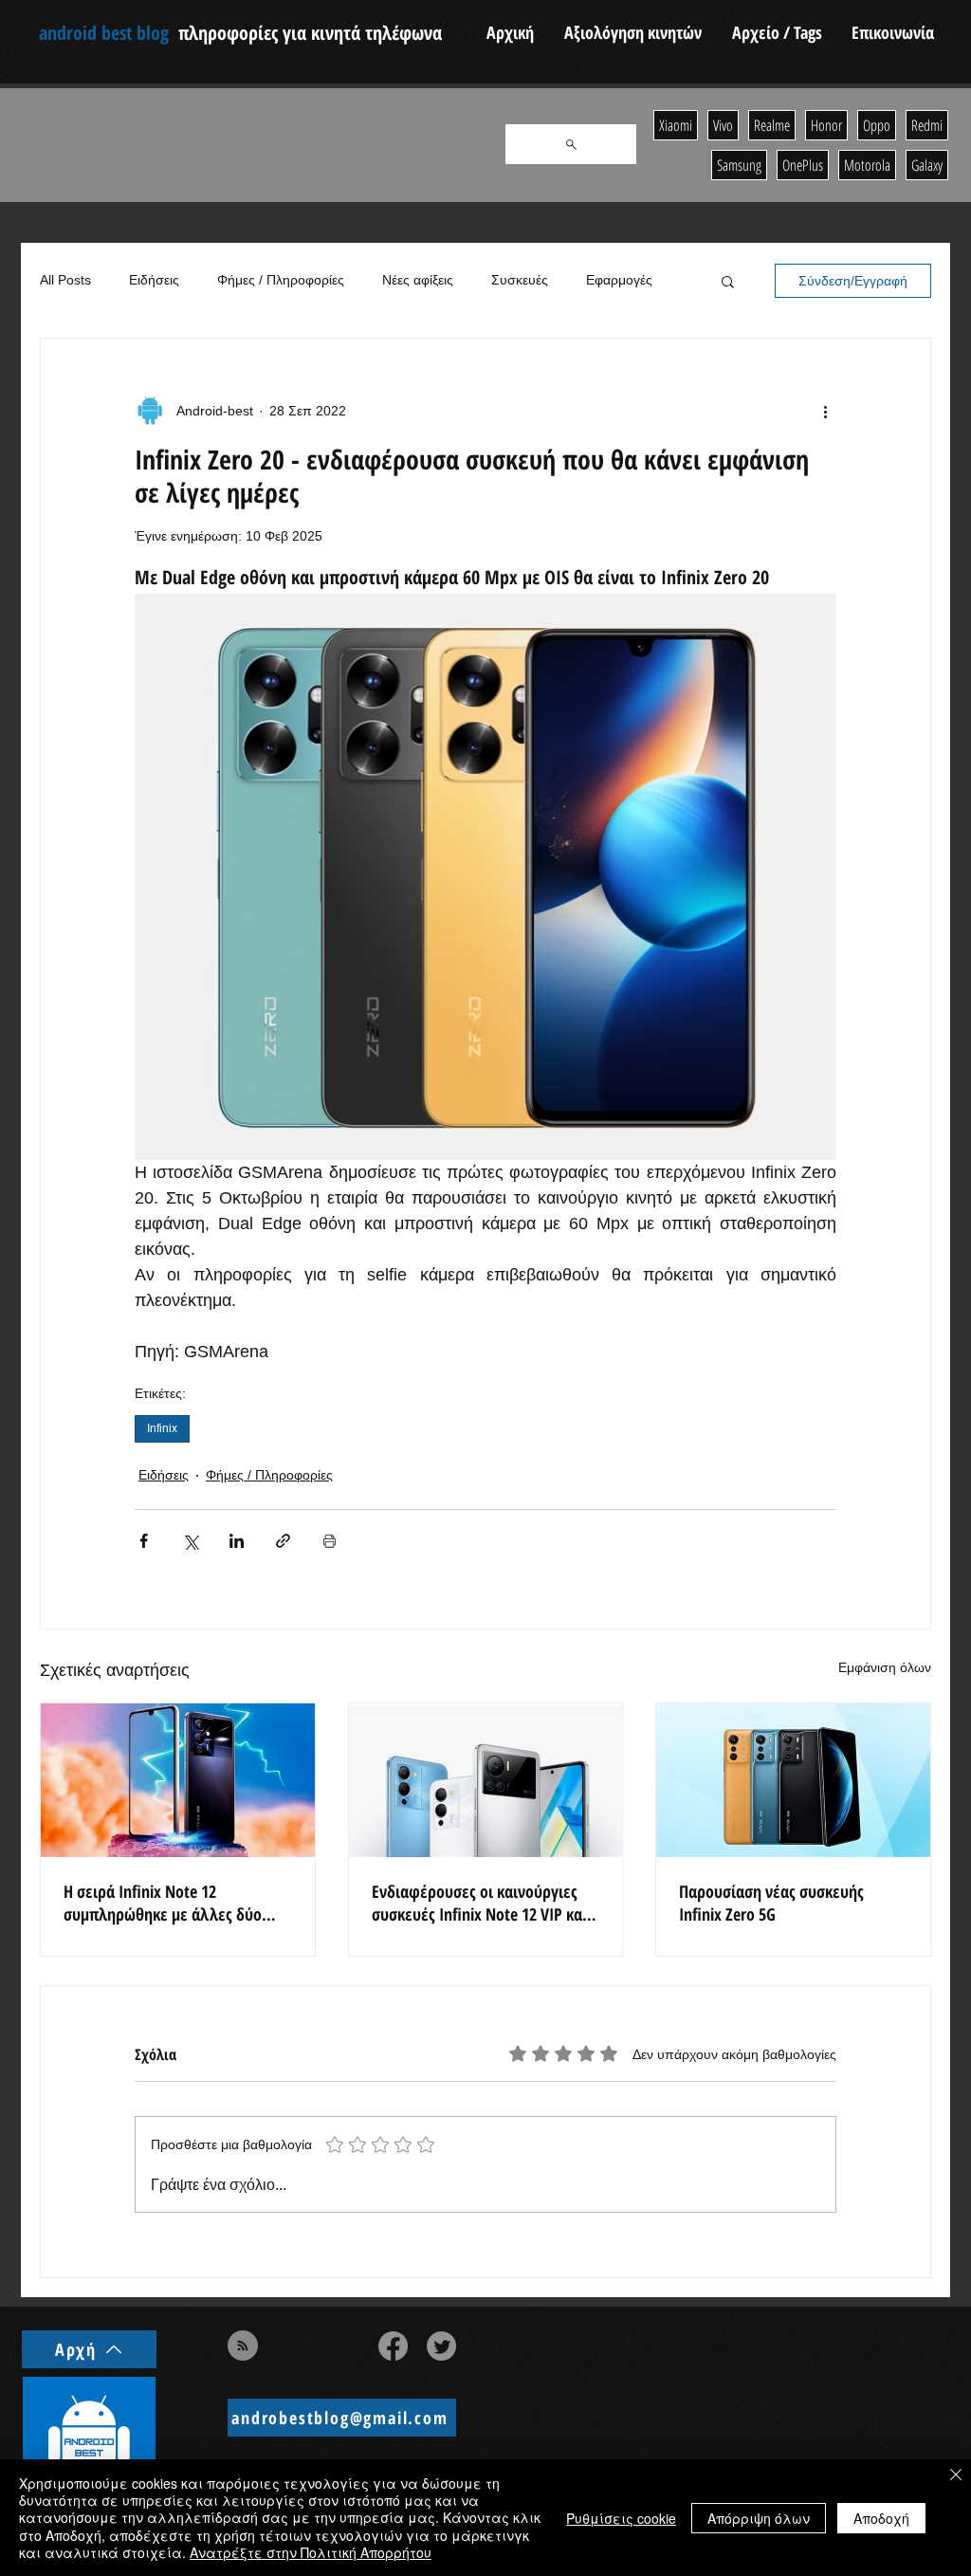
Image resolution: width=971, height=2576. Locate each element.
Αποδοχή (881, 2518)
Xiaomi (676, 125)
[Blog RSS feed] (243, 2346)
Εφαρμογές (619, 280)
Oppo (877, 125)
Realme (772, 125)
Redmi (927, 125)
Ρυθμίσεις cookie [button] (621, 2518)
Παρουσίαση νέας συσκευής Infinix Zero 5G (771, 1903)
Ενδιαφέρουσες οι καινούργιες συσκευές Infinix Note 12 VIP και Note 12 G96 (479, 1903)
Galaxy (927, 165)
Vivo (723, 125)
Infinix (162, 1428)
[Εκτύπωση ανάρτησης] (330, 1541)
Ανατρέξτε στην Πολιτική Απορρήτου (311, 2552)
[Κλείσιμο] (956, 2476)
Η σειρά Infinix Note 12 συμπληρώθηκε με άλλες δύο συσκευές (163, 1903)
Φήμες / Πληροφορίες (281, 280)
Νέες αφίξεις (418, 280)
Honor (826, 125)
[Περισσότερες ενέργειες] (825, 411)
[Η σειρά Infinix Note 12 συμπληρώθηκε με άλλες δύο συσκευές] (178, 1780)
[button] (728, 281)
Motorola (867, 165)
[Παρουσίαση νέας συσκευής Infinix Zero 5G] (793, 1780)
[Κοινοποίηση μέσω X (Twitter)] (190, 1541)
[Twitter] (441, 2346)
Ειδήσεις (154, 280)
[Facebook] (393, 2346)
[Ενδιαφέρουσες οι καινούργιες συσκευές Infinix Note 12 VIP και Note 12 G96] (486, 1780)
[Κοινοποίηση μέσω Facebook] (144, 1541)
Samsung (739, 165)
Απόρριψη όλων (759, 2518)
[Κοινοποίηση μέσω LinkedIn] (237, 1541)
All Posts (65, 280)
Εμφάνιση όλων (885, 1667)
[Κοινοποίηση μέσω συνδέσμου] (283, 1541)
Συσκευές (520, 280)
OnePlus (803, 165)
